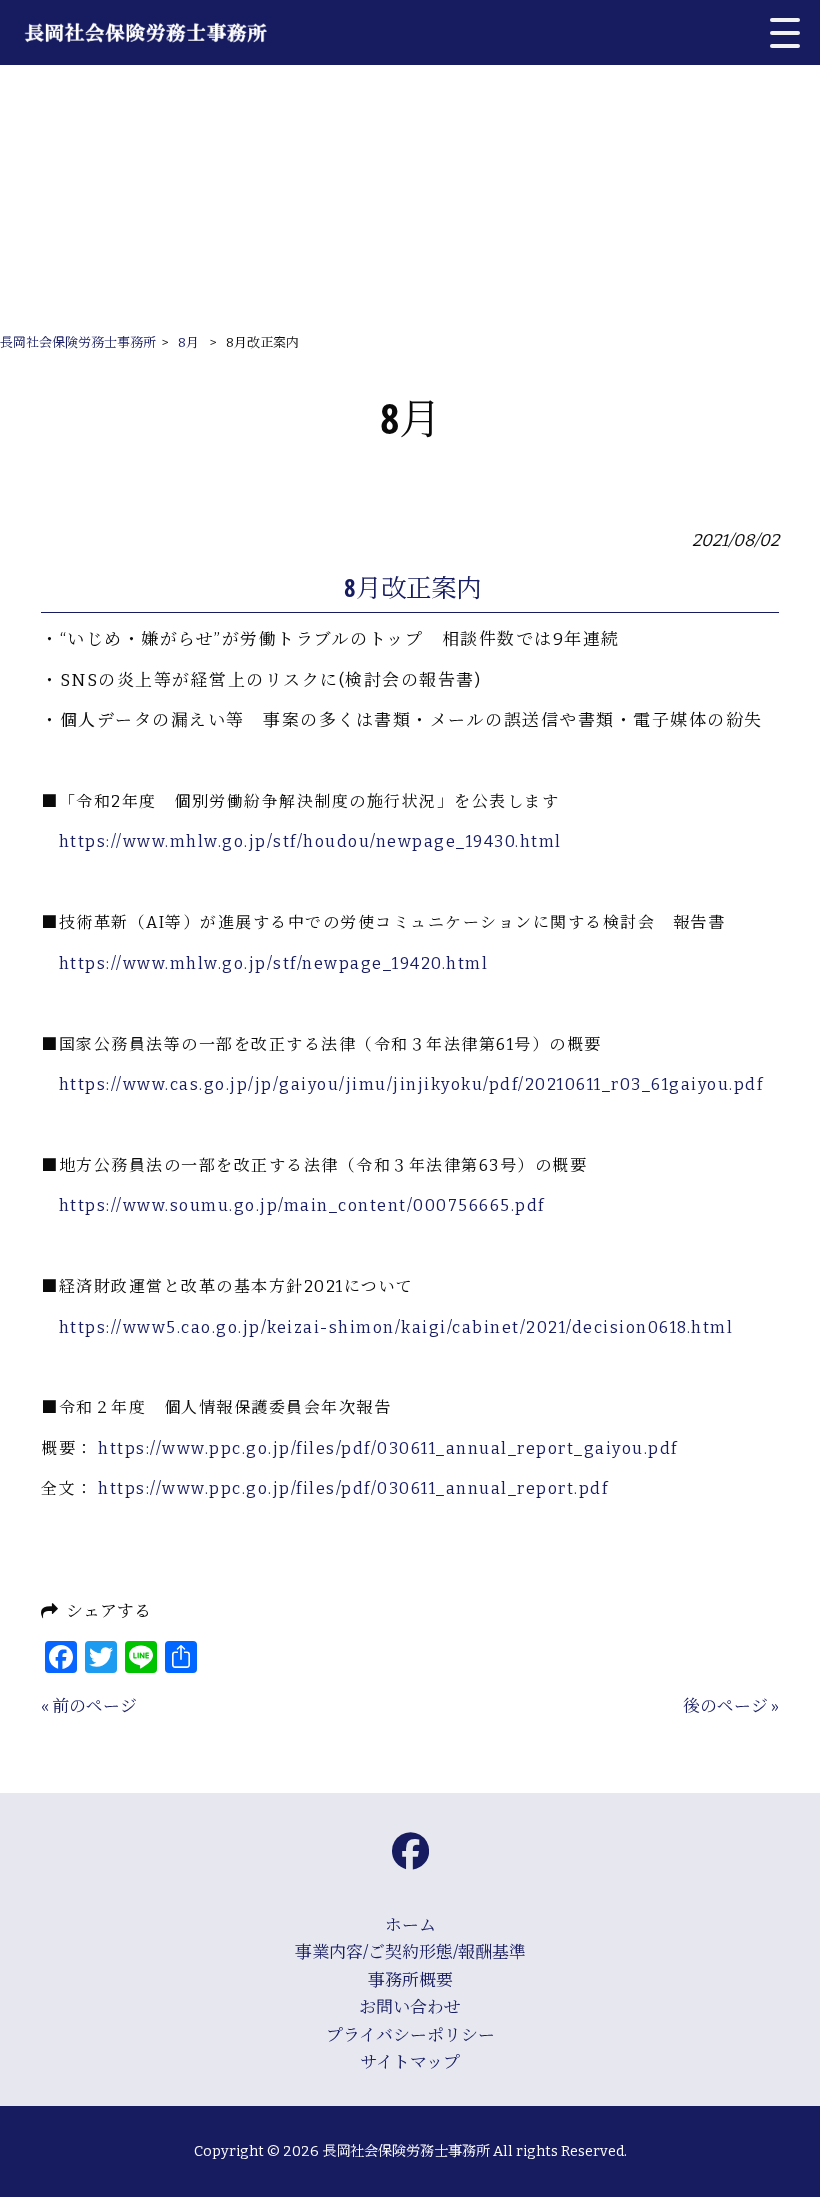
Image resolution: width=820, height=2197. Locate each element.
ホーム (410, 1925)
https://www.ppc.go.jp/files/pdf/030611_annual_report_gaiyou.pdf (388, 1448)
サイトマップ (410, 2062)
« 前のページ (89, 1706)
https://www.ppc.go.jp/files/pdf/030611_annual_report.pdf (353, 1488)
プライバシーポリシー (410, 2035)
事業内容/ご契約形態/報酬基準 (410, 1952)
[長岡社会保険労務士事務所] (164, 32)
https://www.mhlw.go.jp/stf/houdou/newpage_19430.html (310, 841)
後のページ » (731, 1706)
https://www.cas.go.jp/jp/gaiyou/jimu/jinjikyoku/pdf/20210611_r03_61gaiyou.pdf (411, 1084)
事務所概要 (410, 1980)
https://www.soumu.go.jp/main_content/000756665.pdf (302, 1205)
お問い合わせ (410, 2007)
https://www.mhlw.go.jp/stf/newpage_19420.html (274, 963)
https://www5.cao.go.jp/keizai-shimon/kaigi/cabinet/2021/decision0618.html (396, 1327)
